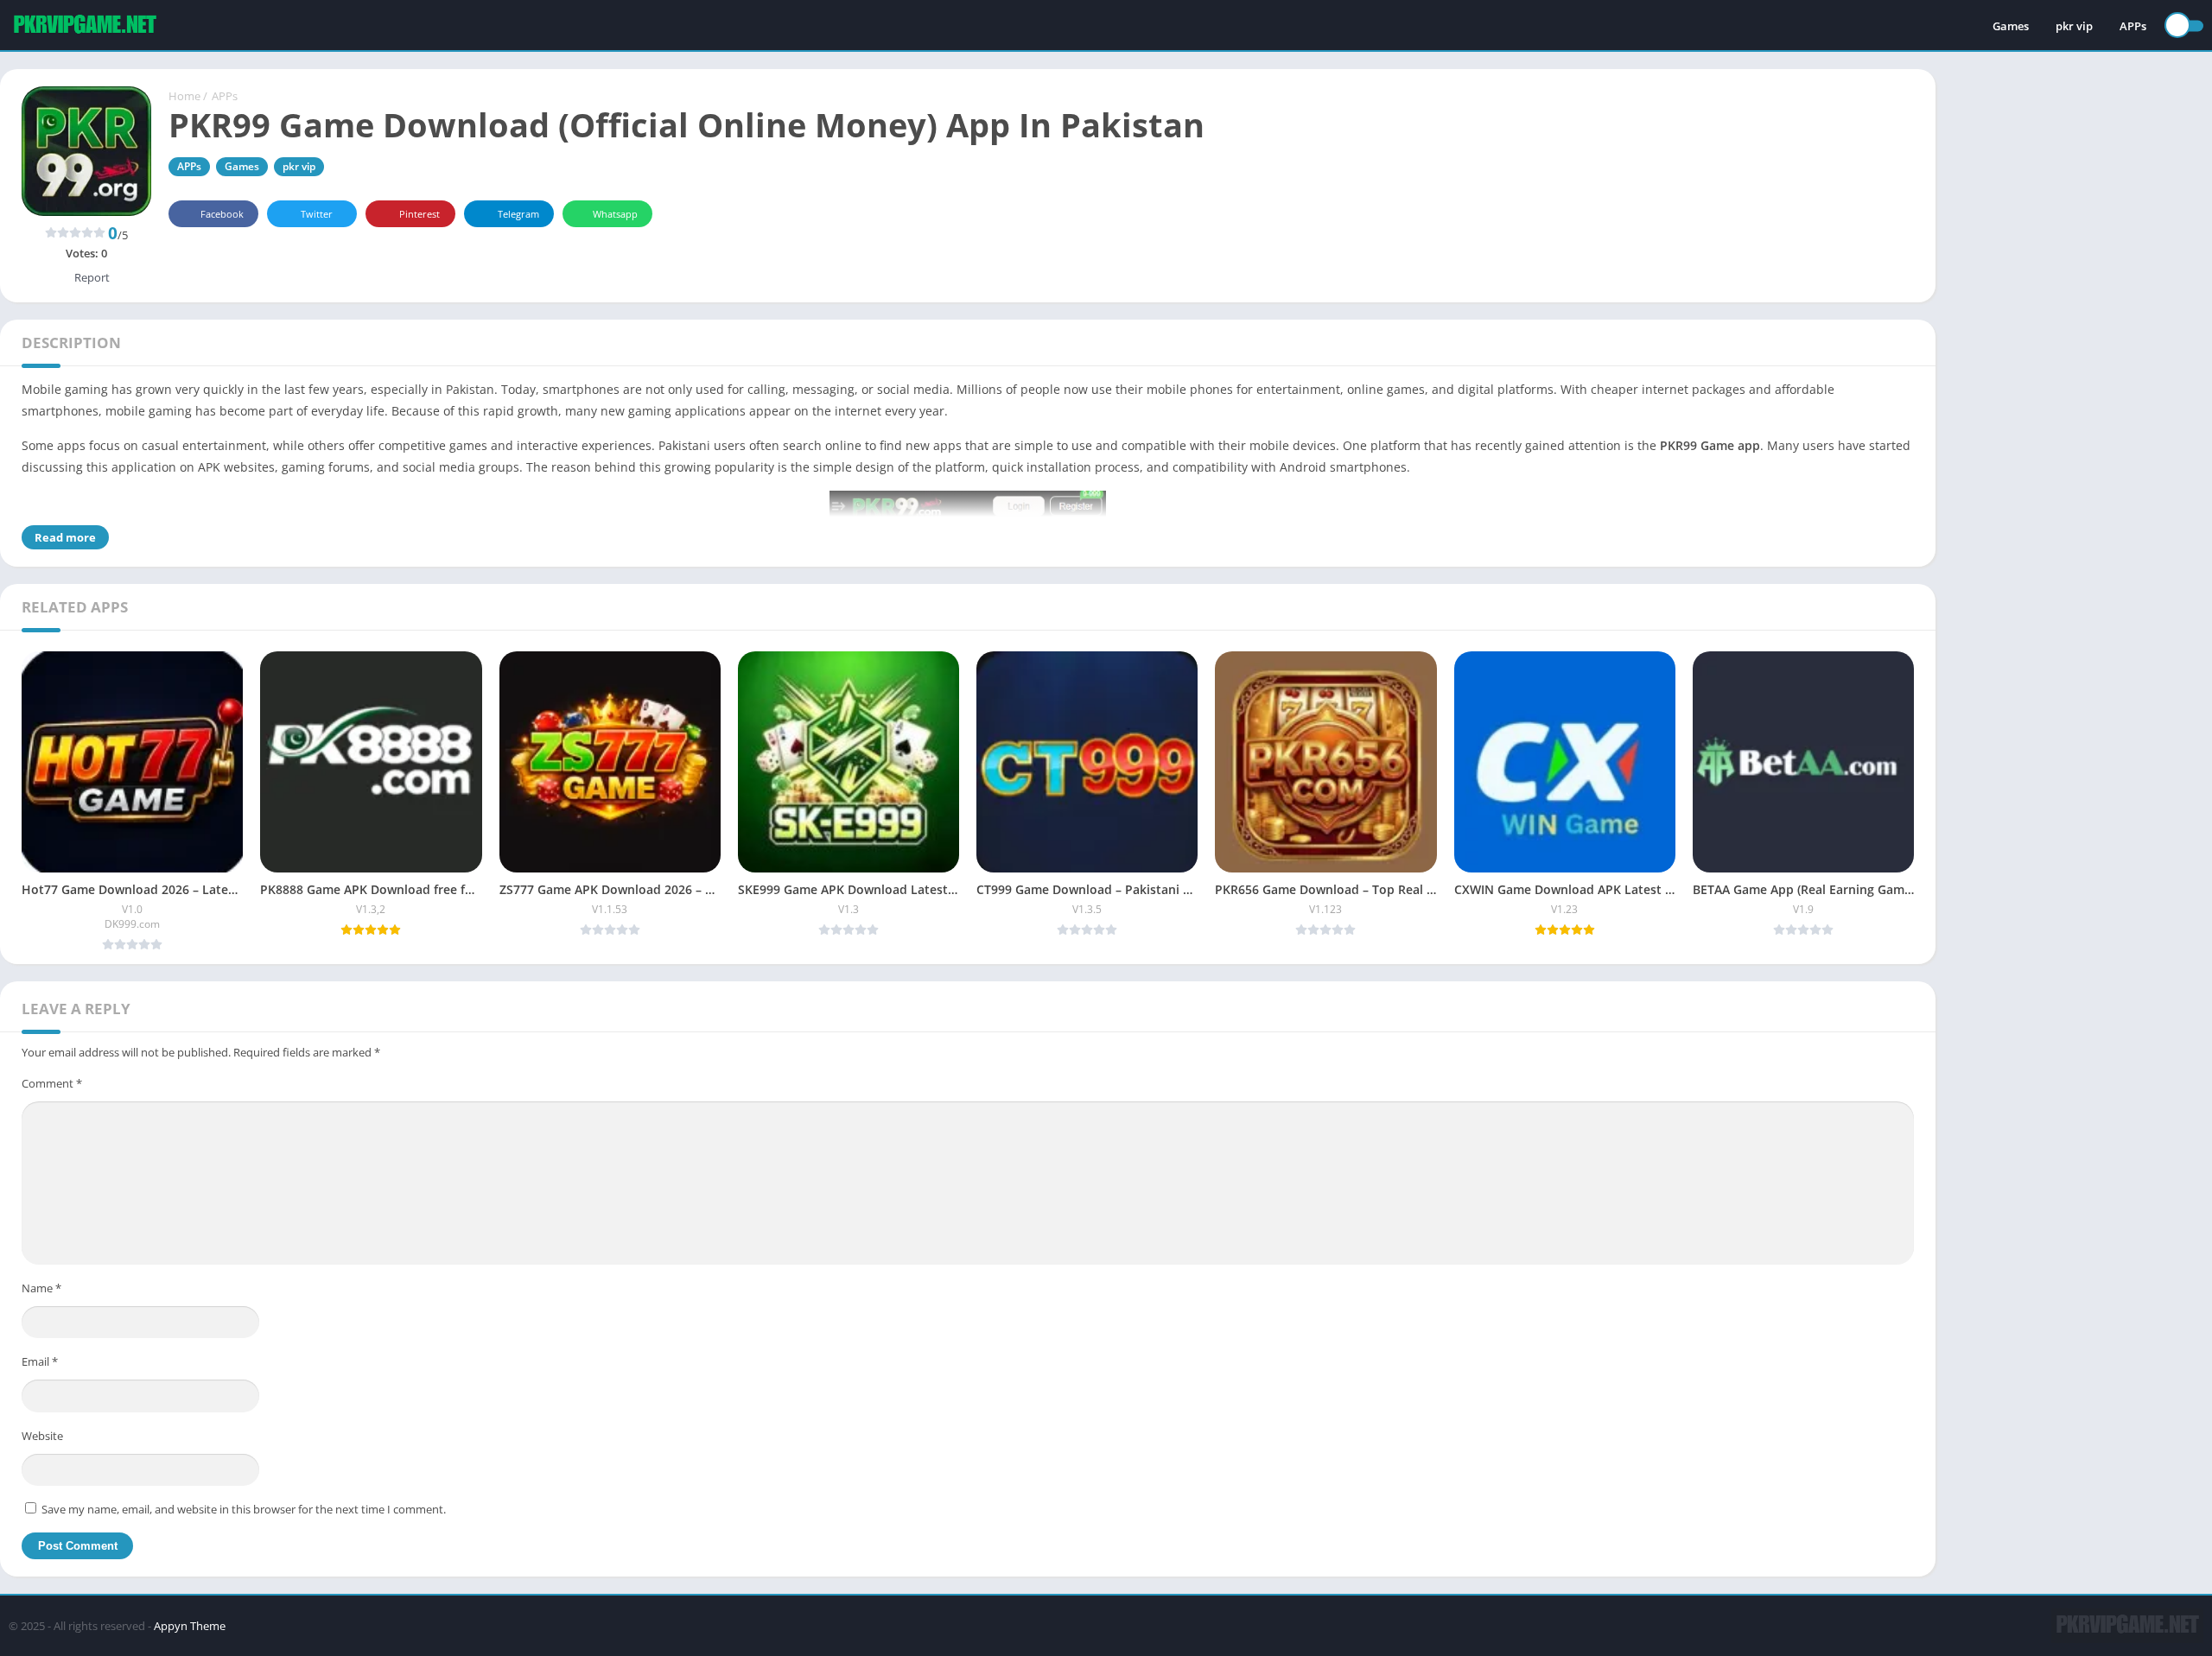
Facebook (222, 214)
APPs (2133, 26)
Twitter (317, 214)
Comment (52, 1083)
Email (40, 1361)
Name (41, 1288)
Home (184, 96)
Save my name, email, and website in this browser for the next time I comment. (244, 1509)
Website (42, 1436)
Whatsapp (615, 214)
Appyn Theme (190, 1626)
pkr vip (2074, 26)
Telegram (518, 214)
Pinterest (420, 214)
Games (2011, 26)
